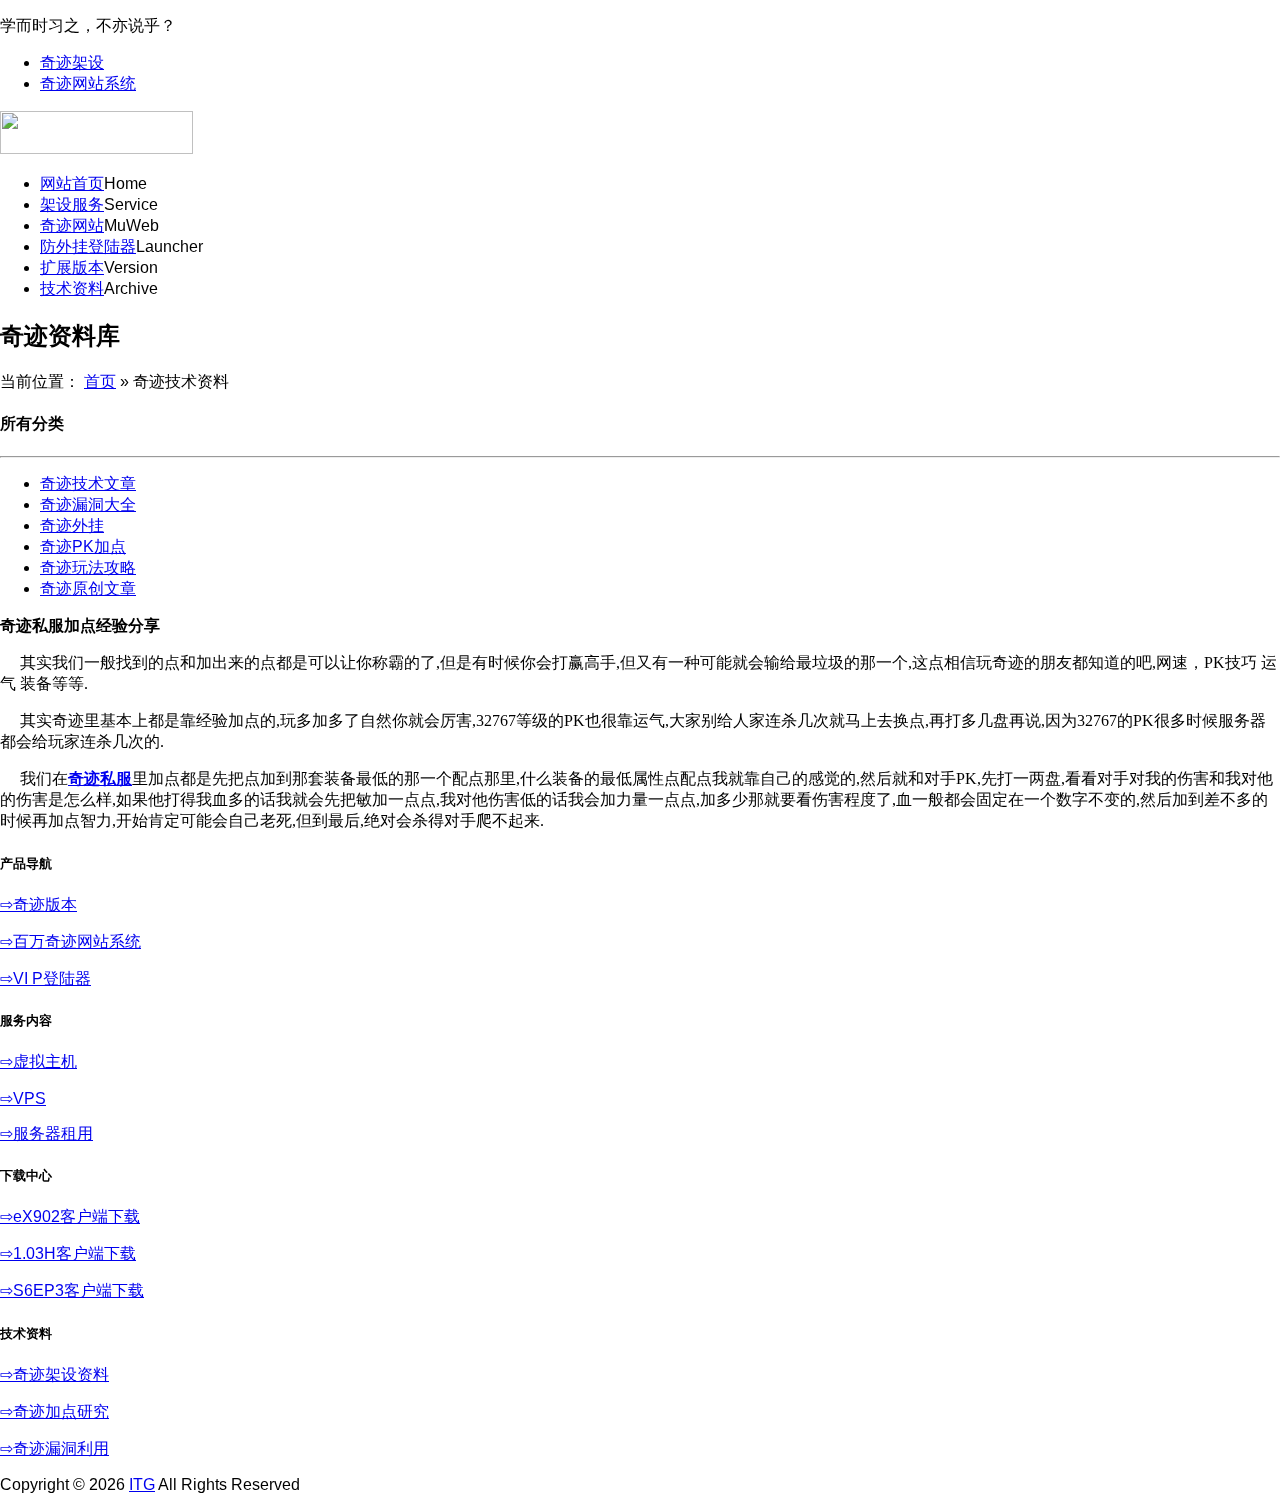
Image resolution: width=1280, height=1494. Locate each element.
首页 (100, 381)
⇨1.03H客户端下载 (68, 1253)
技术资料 (72, 288)
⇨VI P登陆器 (45, 978)
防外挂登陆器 (88, 246)
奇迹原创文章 (88, 588)
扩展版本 (72, 267)
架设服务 (72, 204)
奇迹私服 (100, 778)
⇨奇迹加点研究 (54, 1411)
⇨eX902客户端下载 (70, 1216)
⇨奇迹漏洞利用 (54, 1448)
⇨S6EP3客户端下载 (72, 1290)
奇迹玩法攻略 (88, 567)
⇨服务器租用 (46, 1133)
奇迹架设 (72, 62)
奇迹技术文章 (88, 483)
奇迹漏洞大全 (88, 504)
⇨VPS (23, 1098)
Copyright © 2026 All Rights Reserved (150, 1484)
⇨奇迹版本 (38, 904)
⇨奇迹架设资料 (54, 1374)
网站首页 (72, 183)
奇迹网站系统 (88, 83)
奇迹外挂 (72, 525)
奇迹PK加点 (83, 546)
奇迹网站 (72, 225)
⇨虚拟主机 (38, 1061)
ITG (142, 1484)
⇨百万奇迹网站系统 (70, 941)
